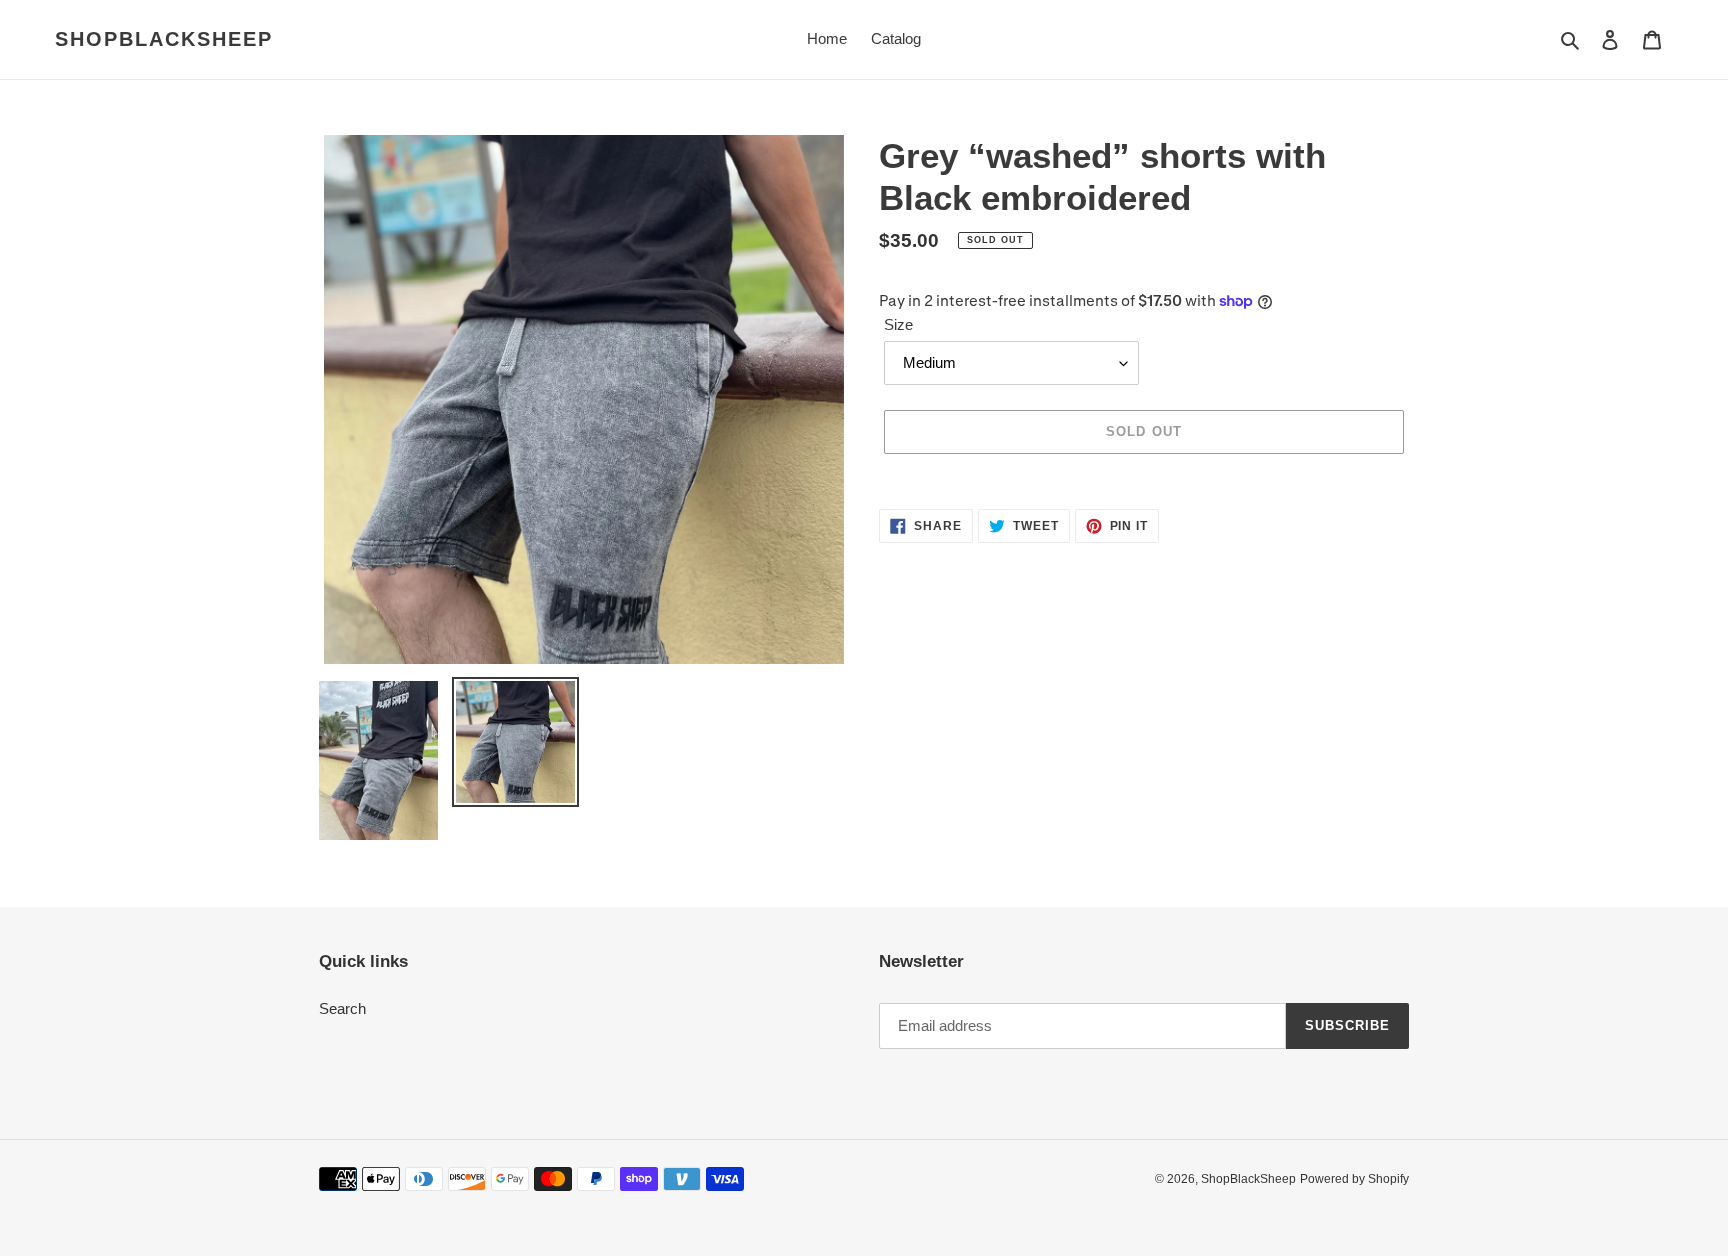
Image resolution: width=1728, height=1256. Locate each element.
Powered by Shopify (1354, 1179)
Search (342, 1008)
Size (898, 324)
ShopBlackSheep (164, 39)
